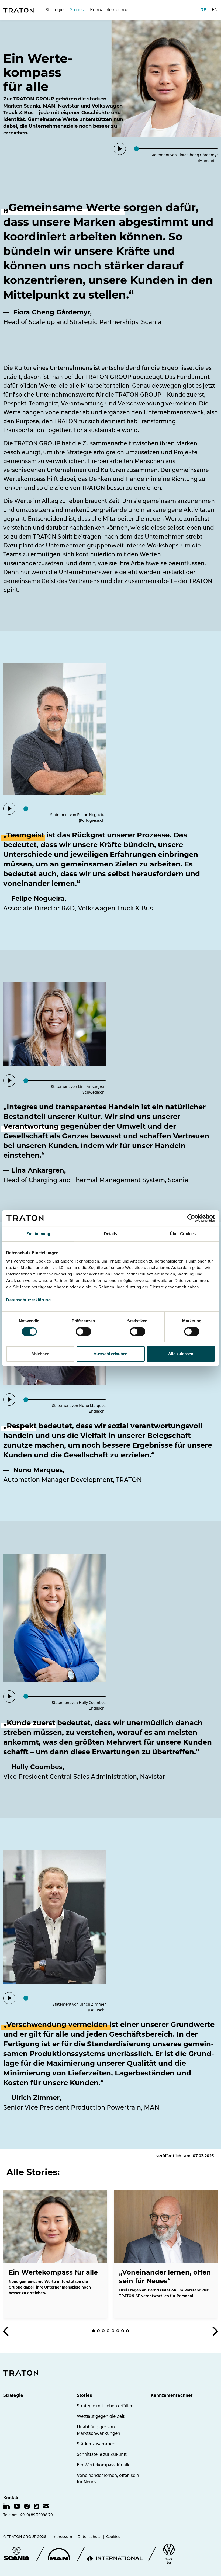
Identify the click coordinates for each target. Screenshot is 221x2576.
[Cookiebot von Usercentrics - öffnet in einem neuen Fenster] (191, 1218)
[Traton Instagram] (27, 2506)
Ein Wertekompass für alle (104, 2465)
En (215, 10)
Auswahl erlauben (110, 1354)
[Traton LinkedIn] (6, 2506)
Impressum (62, 2537)
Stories (84, 2395)
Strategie (55, 10)
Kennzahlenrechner (110, 10)
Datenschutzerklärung (28, 1300)
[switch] (83, 1332)
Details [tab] (111, 1234)
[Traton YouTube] (17, 2506)
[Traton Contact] (46, 2506)
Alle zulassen (181, 1354)
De (203, 10)
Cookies (113, 2537)
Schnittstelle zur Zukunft (102, 2454)
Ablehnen (40, 1354)
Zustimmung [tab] (38, 1234)
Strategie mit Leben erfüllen (105, 2406)
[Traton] (18, 10)
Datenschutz (89, 2537)
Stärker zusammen (96, 2444)
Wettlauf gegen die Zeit (101, 2416)
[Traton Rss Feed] (36, 2506)
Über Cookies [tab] (183, 1234)
